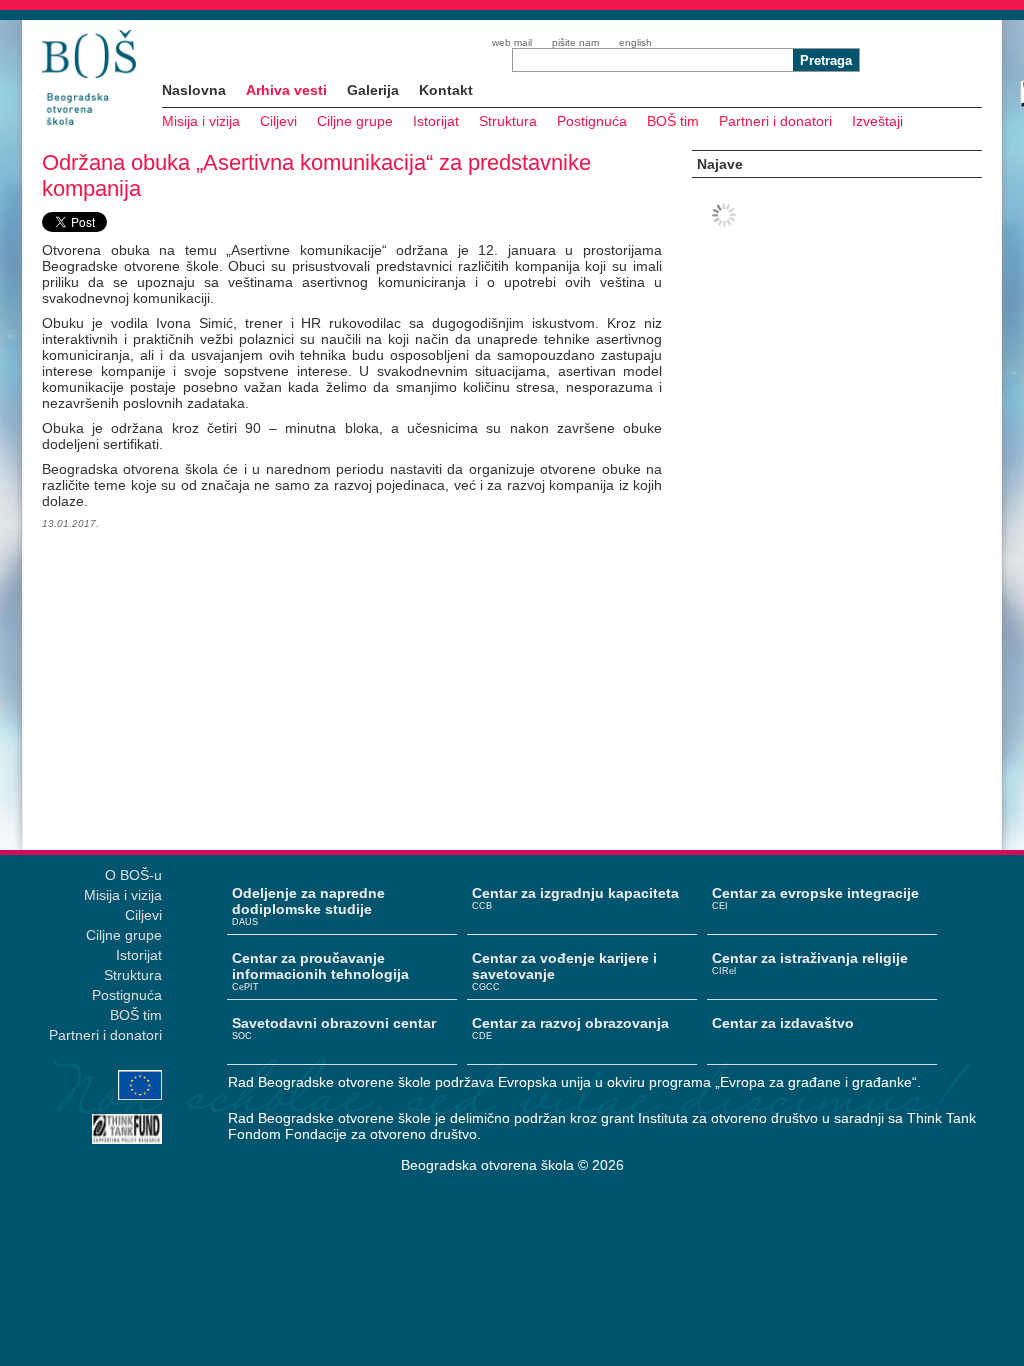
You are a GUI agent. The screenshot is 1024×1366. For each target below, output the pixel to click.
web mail (512, 42)
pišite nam (575, 42)
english (635, 42)
